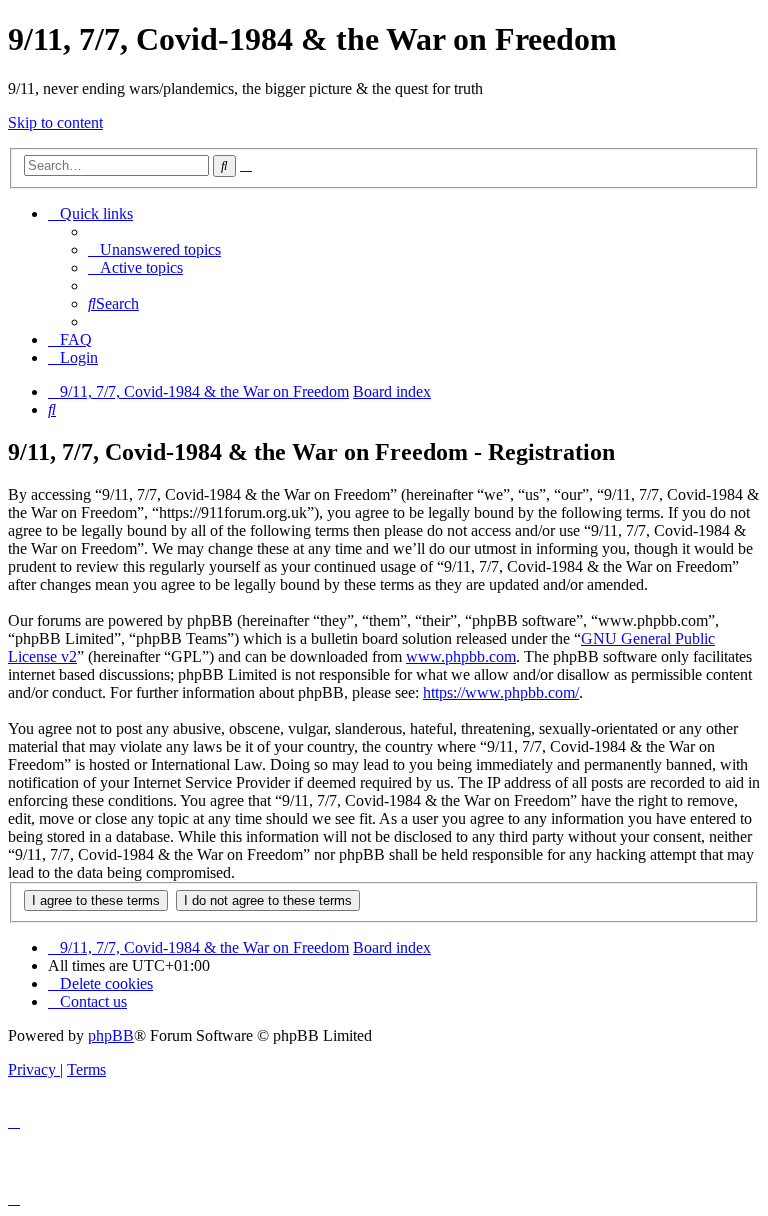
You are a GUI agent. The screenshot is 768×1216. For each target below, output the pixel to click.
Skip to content (55, 122)
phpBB (111, 1035)
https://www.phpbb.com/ (501, 692)
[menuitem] (154, 249)
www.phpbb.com (461, 656)
